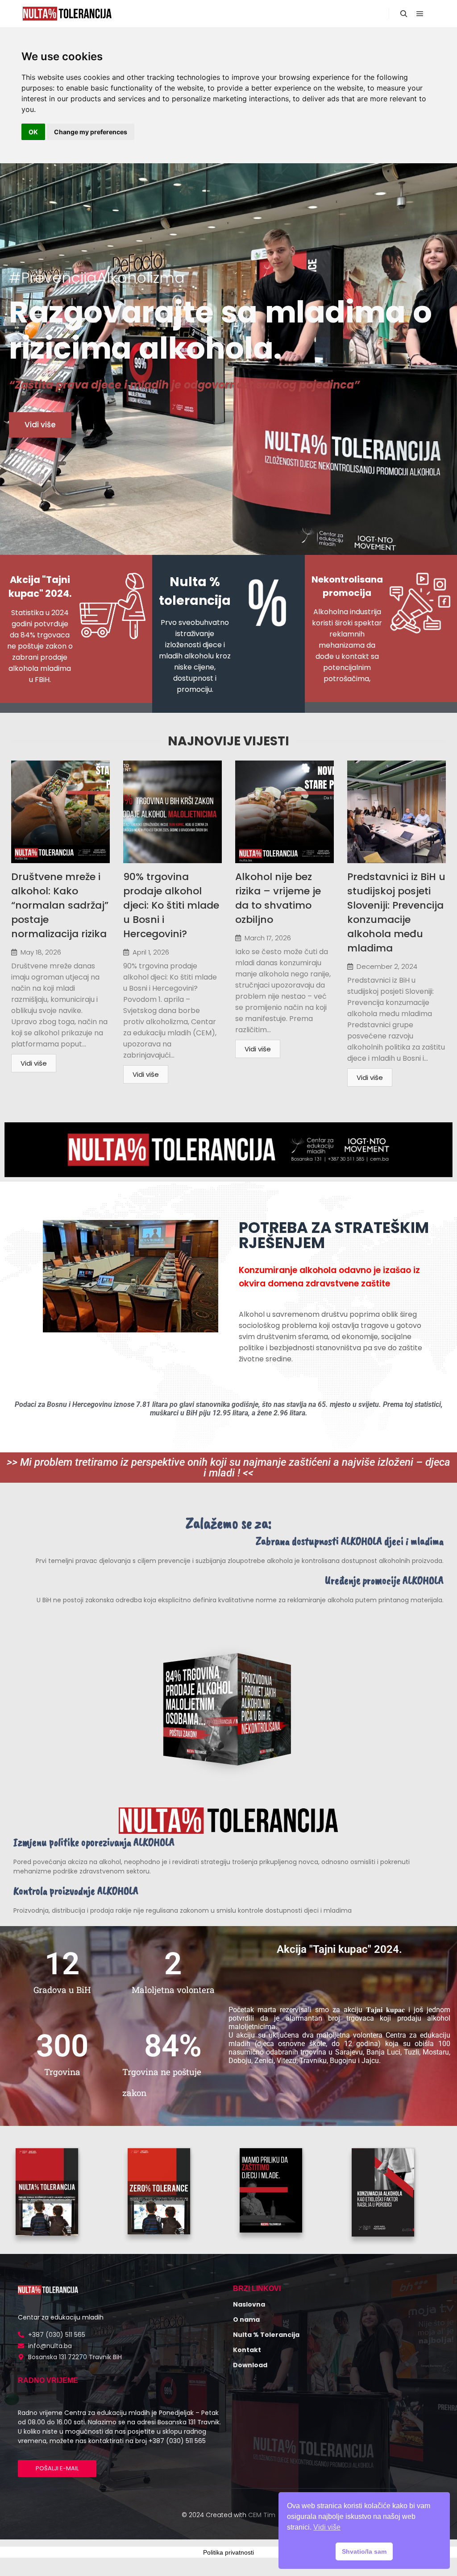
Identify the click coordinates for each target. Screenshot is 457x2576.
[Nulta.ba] (67, 14)
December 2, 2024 (387, 966)
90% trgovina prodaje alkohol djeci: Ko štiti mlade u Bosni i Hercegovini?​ (171, 905)
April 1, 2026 (151, 952)
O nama (246, 2320)
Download (250, 2365)
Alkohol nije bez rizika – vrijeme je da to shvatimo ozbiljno (278, 898)
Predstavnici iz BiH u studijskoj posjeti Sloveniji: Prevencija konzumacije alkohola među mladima (396, 912)
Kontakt (247, 2350)
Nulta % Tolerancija (266, 2335)
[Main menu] (420, 14)
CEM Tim (262, 2515)
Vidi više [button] (327, 2527)
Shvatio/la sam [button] (364, 2551)
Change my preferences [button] (91, 132)
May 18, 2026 (41, 952)
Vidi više (34, 1063)
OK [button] (33, 132)
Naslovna (249, 2304)
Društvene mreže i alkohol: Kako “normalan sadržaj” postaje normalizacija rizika (60, 905)
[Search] (404, 14)
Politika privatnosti (228, 2552)
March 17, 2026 (268, 938)
